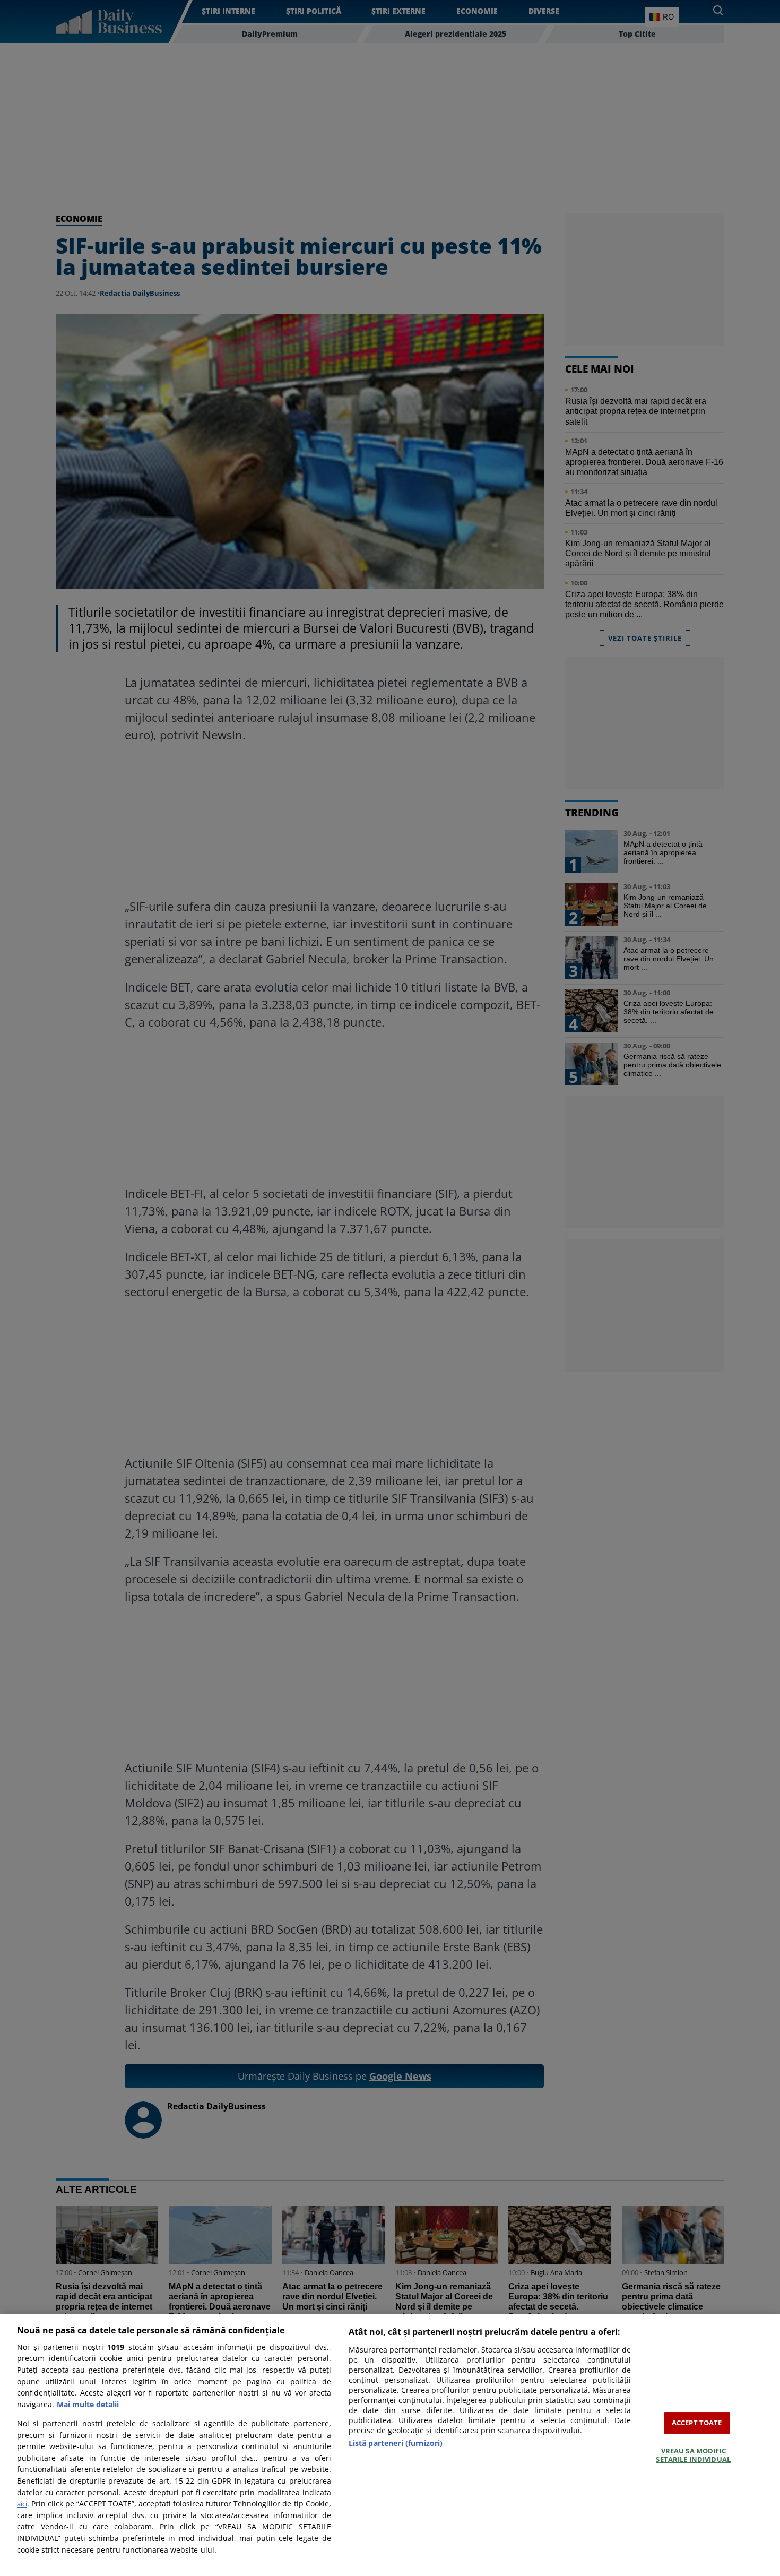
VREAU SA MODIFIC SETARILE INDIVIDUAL (693, 2455)
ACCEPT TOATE (697, 2423)
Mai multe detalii (88, 2404)
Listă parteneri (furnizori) (396, 2443)
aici (22, 2504)
